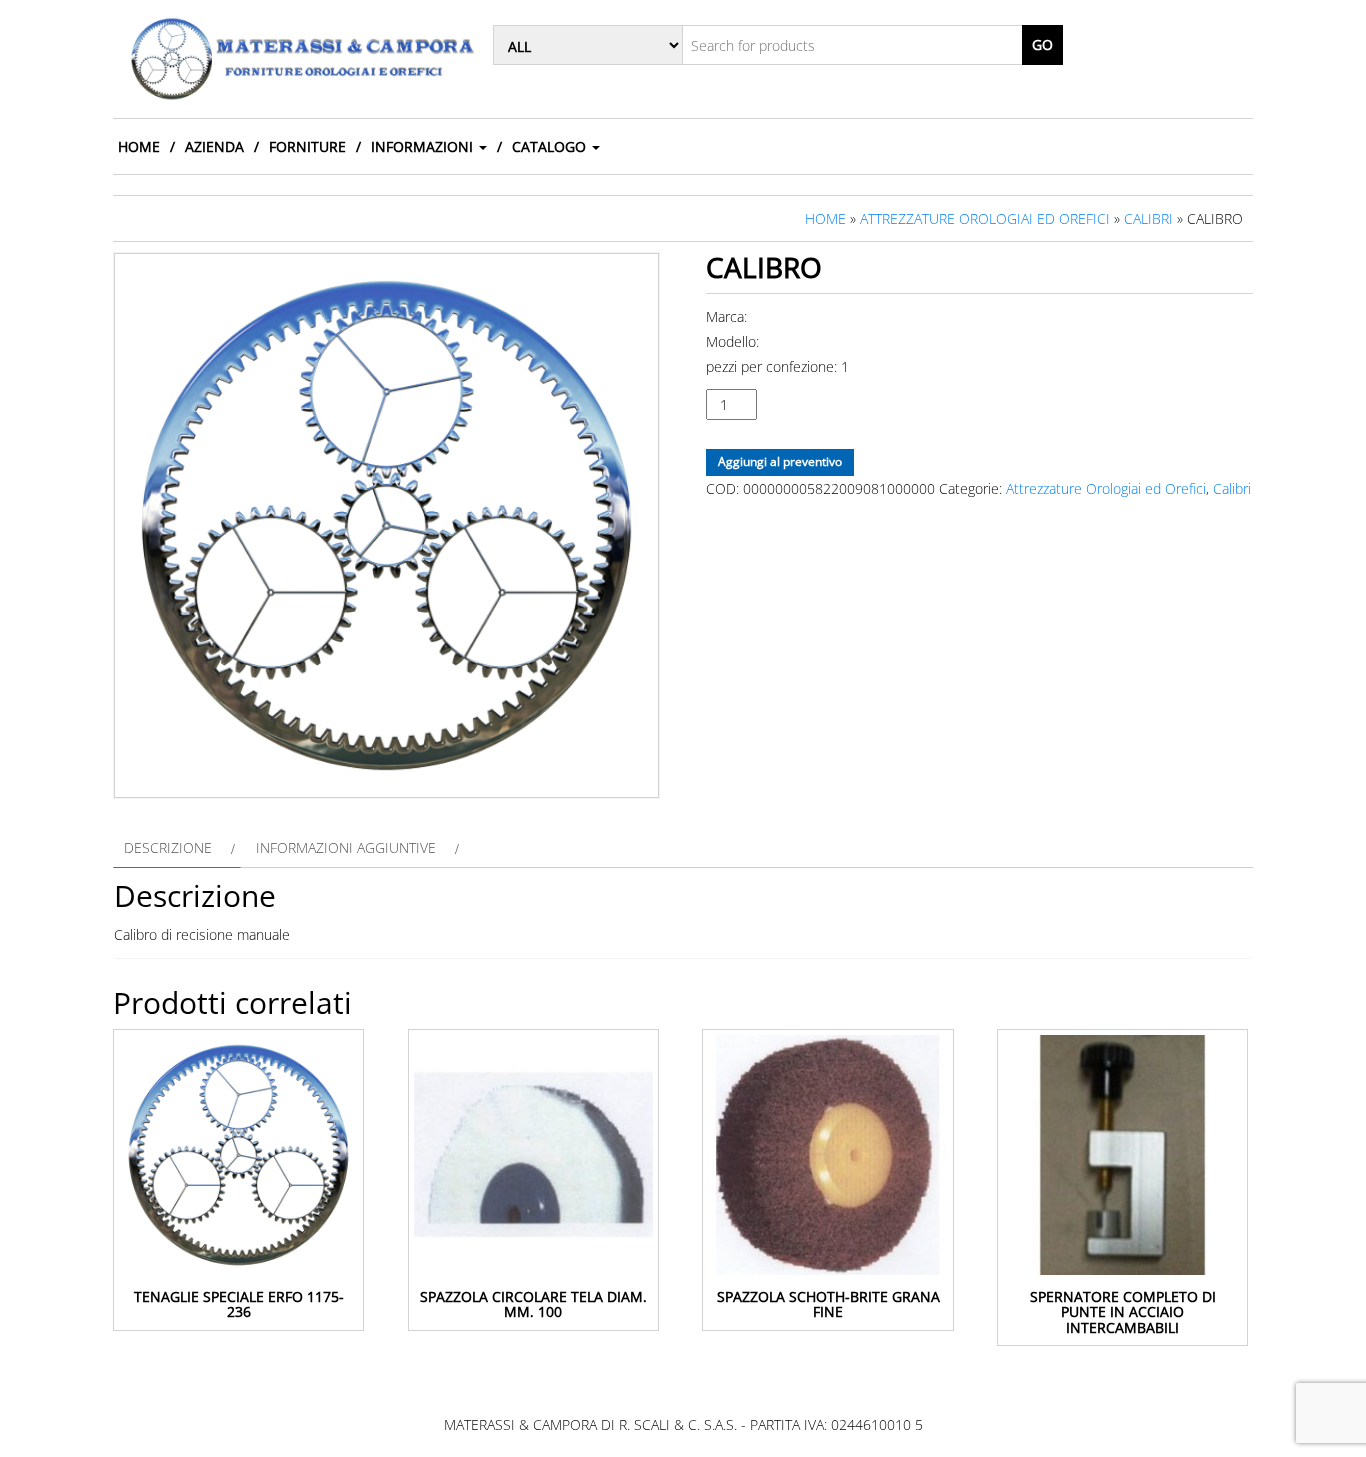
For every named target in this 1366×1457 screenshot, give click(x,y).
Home (139, 146)
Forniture (307, 146)
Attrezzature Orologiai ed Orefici (985, 218)
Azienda (214, 146)
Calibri (1148, 218)
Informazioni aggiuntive (346, 847)
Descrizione (168, 847)
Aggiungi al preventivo (780, 461)
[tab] (177, 847)
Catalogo (551, 146)
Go (1042, 44)
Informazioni (424, 146)
